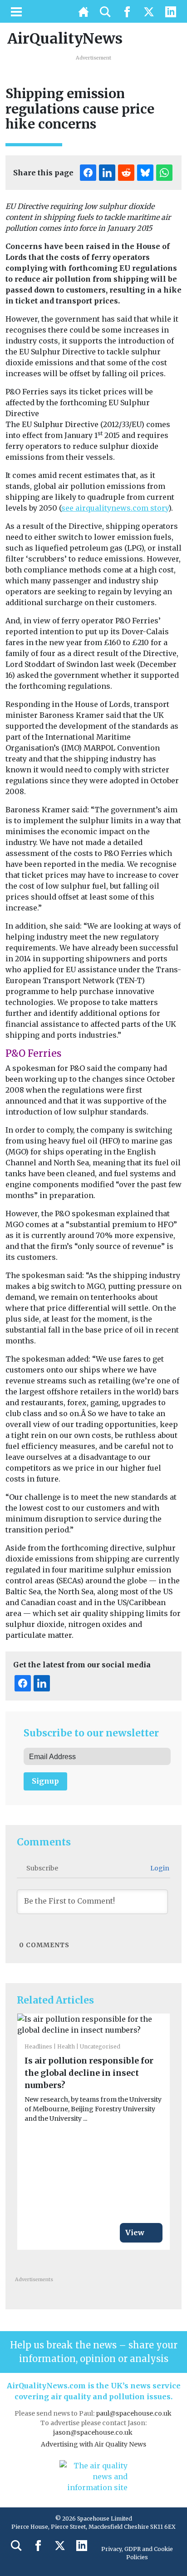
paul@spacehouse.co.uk (134, 2413)
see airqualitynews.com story (115, 508)
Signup (45, 1781)
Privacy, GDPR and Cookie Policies (137, 2553)
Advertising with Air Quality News (93, 2444)
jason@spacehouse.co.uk (93, 2432)
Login (159, 1868)
